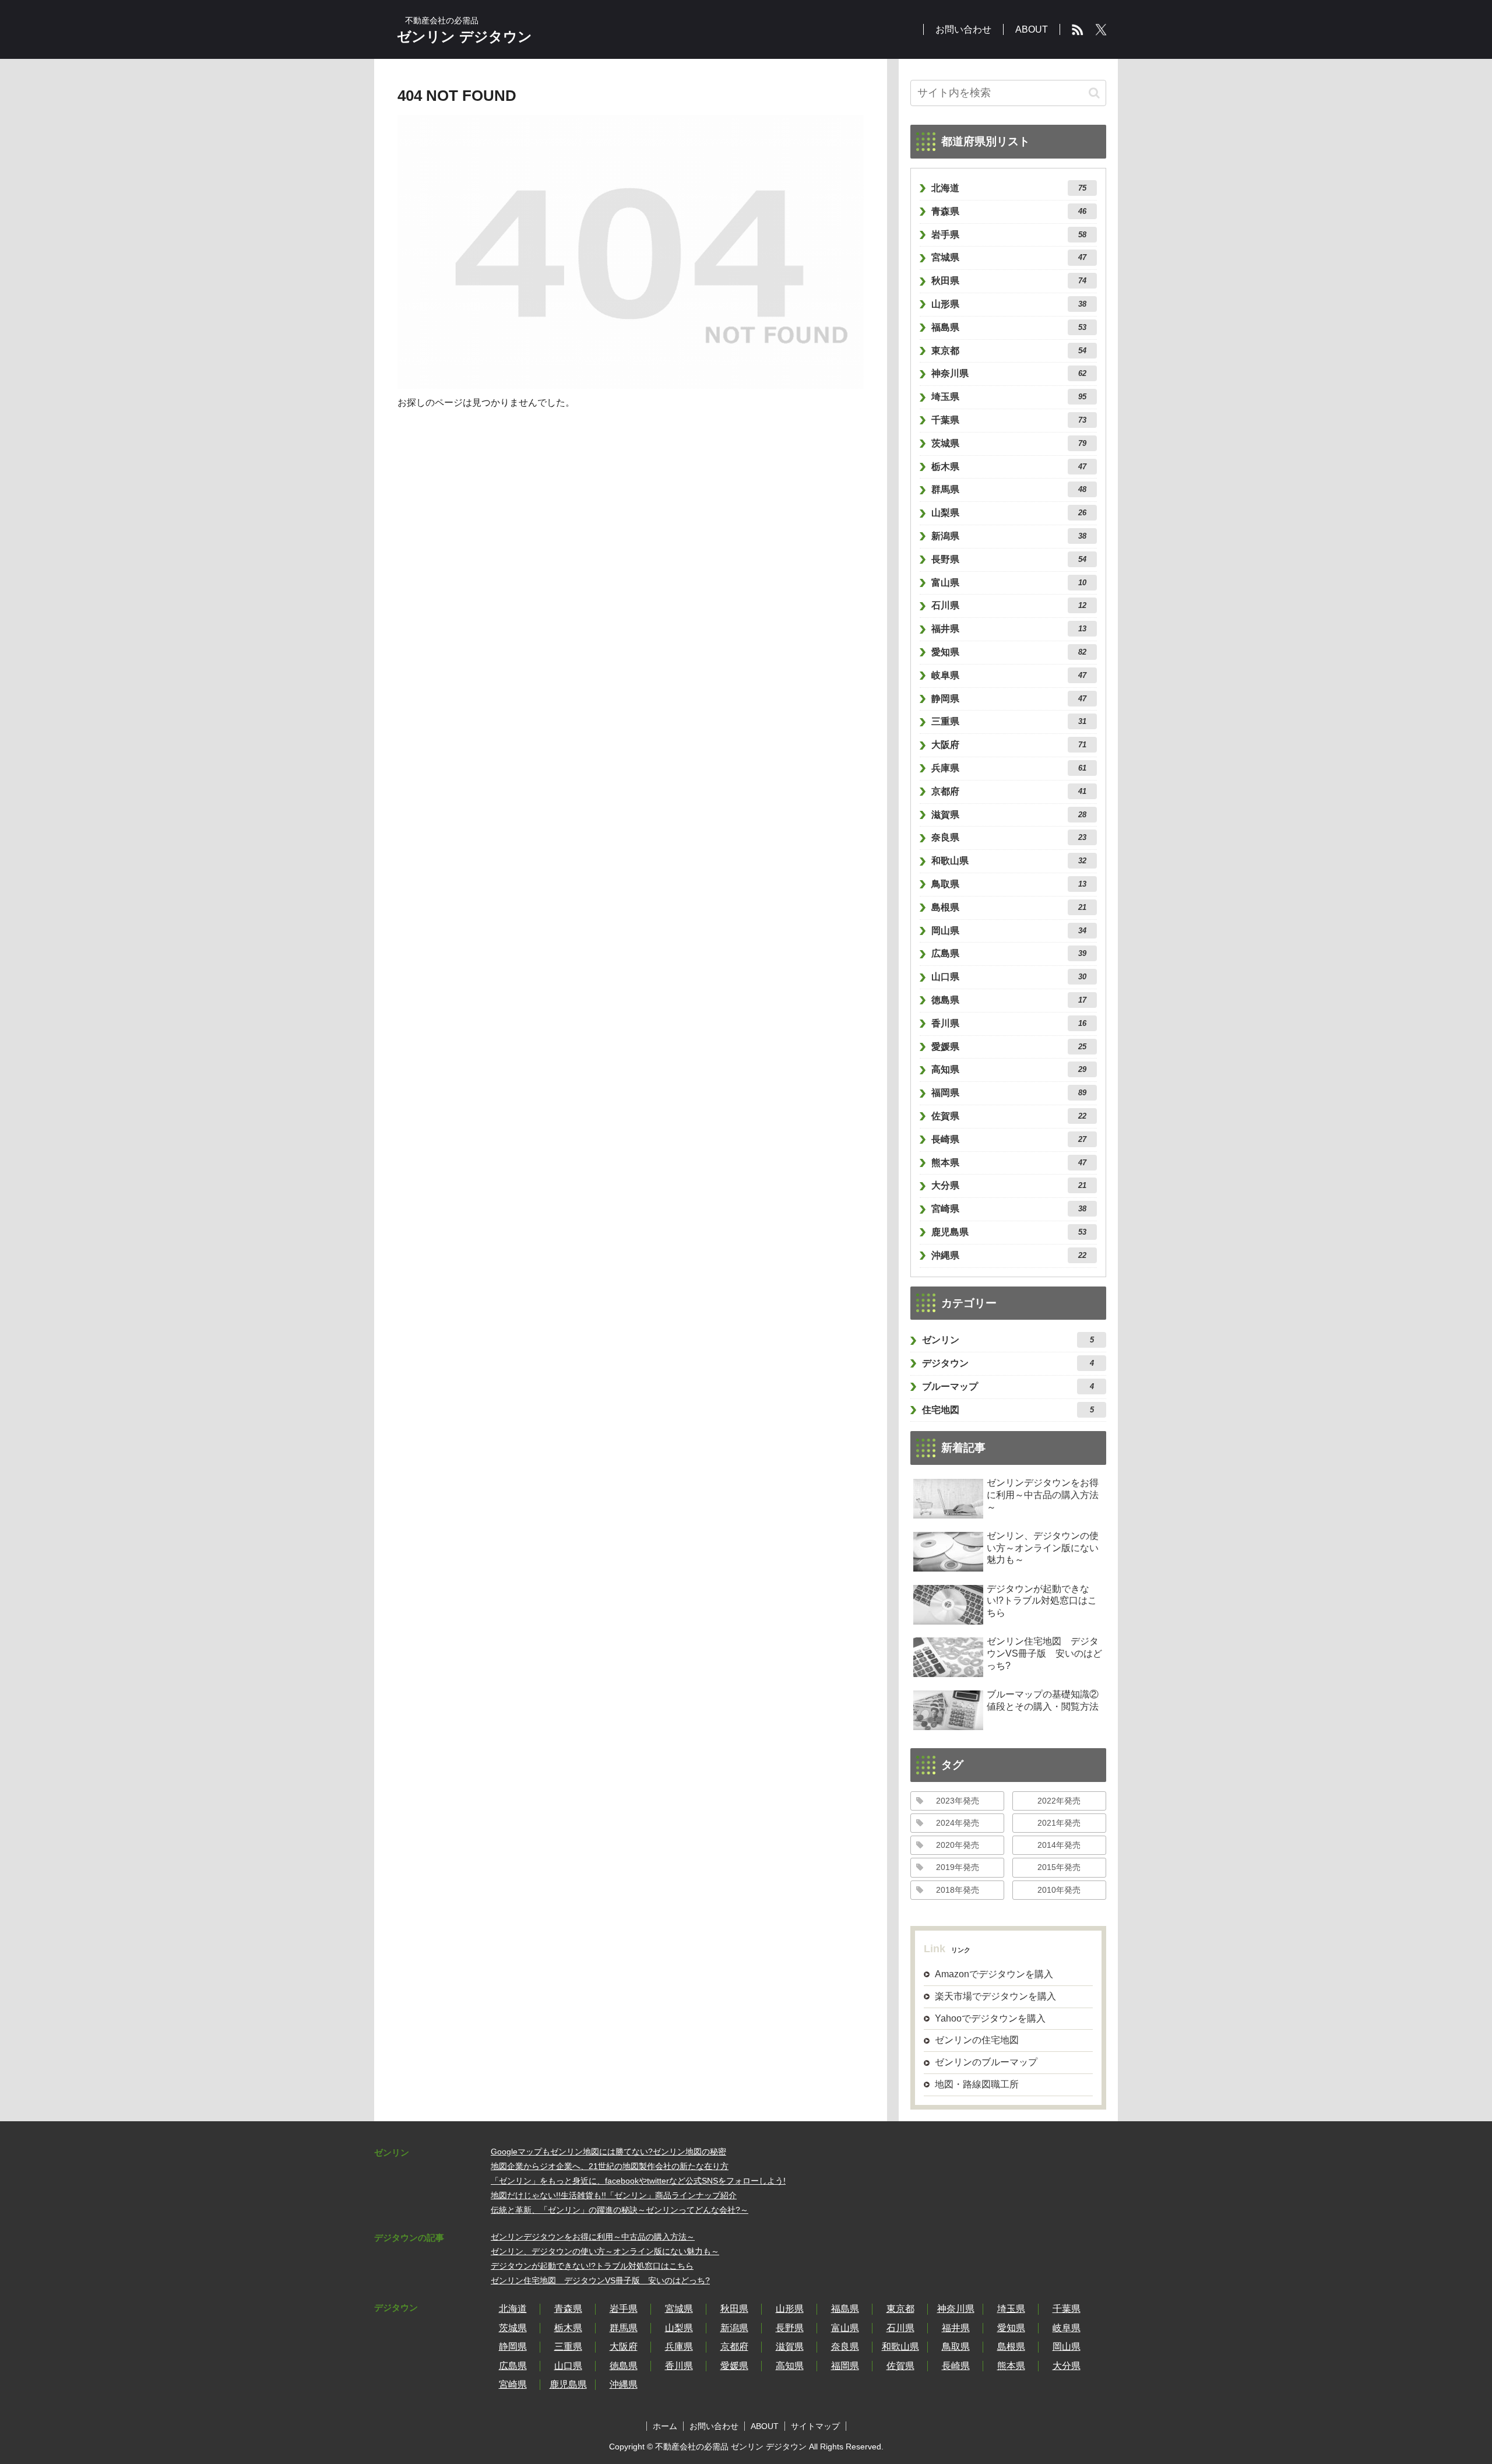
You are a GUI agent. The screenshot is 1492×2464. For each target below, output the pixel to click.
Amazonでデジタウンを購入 (994, 1974)
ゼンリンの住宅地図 (977, 2040)
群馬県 (1009, 489)
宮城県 (1009, 257)
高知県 (1009, 1069)
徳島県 (1009, 1000)
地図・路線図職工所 (977, 2084)
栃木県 (1009, 467)
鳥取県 (1009, 884)
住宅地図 (1008, 1410)
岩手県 (1009, 235)
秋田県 (1009, 281)
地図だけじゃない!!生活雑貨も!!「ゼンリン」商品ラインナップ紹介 (614, 2195)
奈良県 (1009, 837)
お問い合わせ (714, 2426)
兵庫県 (1009, 768)
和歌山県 (1009, 861)
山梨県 (1009, 513)
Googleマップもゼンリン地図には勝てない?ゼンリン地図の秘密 (608, 2152)
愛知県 (1009, 652)
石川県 (1009, 605)
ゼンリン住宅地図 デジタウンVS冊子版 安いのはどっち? (600, 2280)
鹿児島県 (1009, 1232)
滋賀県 (1009, 815)
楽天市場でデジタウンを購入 (995, 1996)
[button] (1094, 93)
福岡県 (1009, 1093)
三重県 (1009, 721)
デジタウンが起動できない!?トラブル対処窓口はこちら (592, 2266)
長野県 (1009, 559)
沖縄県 (1009, 1255)
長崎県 (1009, 1139)
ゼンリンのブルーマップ (986, 2062)
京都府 (1009, 791)
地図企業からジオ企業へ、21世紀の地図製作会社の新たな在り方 (610, 2166)
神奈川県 (1009, 373)
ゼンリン (1008, 1340)
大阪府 (1009, 745)
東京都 (1009, 351)
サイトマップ (815, 2426)
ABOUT (765, 2426)
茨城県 (1009, 443)
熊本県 (1009, 1163)
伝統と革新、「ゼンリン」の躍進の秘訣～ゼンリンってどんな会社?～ (620, 2210)
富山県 (1009, 583)
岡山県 (1009, 931)
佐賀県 (1009, 1116)
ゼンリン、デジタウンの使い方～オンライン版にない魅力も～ (605, 2251)
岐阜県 (1009, 675)
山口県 (1009, 977)
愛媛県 (1009, 1047)
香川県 (1009, 1023)
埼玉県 (1009, 397)
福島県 (1009, 327)
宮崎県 (1009, 1209)
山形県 (1009, 304)
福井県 (1009, 629)
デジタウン (1008, 1363)
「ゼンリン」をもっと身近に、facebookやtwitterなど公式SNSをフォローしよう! (638, 2181)
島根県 (1009, 907)
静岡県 (1009, 699)
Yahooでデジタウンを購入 (990, 2018)
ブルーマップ (1008, 1386)
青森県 (1009, 211)
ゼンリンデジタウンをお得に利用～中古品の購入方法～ (593, 2237)
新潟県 (1009, 536)
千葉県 (1009, 420)
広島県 (1009, 953)
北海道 (1009, 188)
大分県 (1009, 1185)
